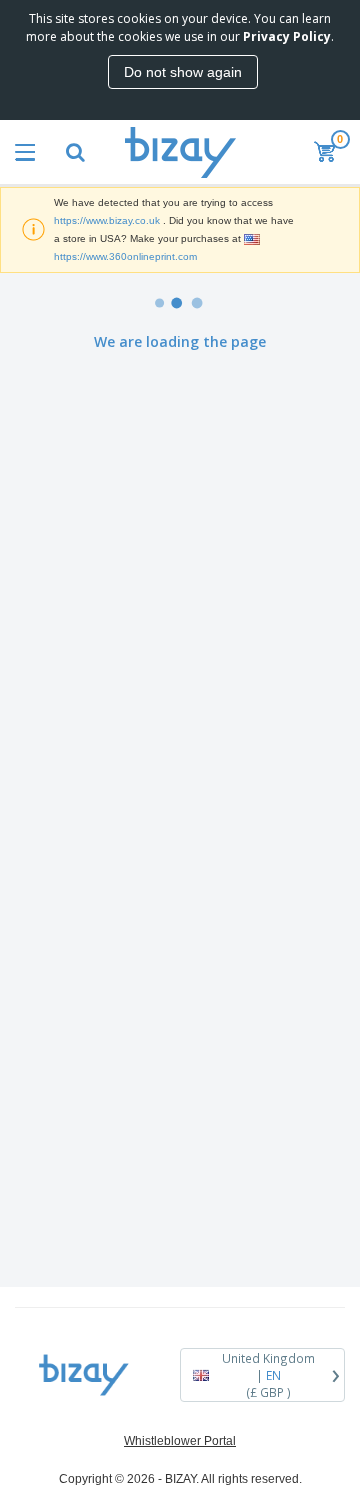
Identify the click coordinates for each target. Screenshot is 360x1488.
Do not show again (183, 72)
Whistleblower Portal (180, 1441)
